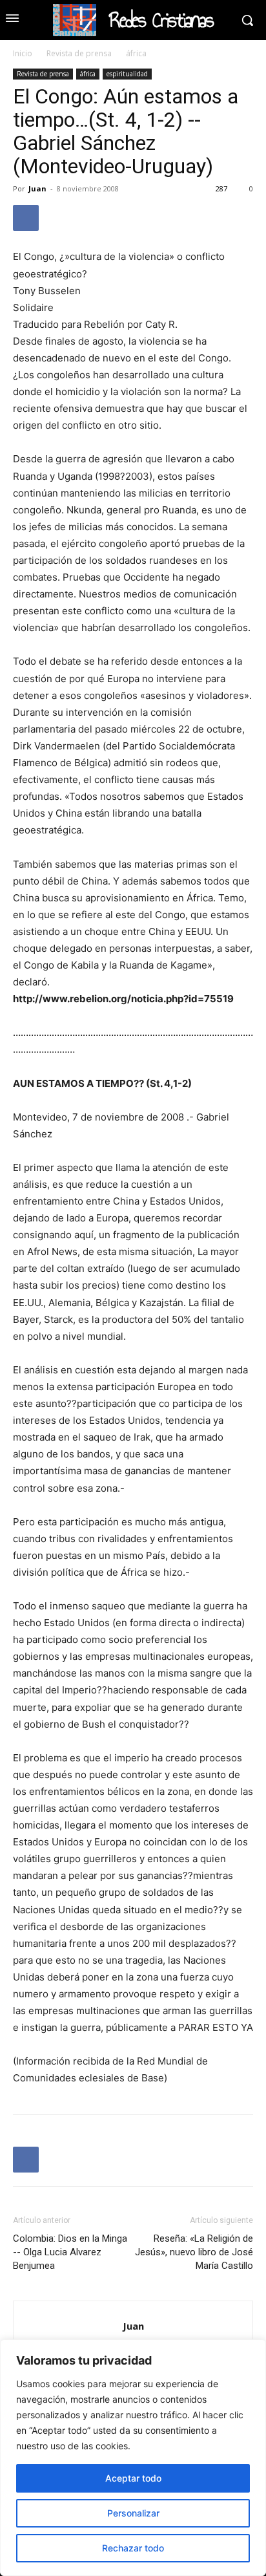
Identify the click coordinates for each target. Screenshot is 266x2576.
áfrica (136, 53)
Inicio (23, 53)
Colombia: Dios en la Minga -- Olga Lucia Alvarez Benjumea (70, 2252)
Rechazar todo (133, 2548)
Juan (37, 188)
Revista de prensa (79, 53)
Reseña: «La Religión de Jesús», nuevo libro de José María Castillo (194, 2252)
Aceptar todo (133, 2478)
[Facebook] (26, 218)
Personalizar (133, 2513)
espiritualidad (127, 74)
